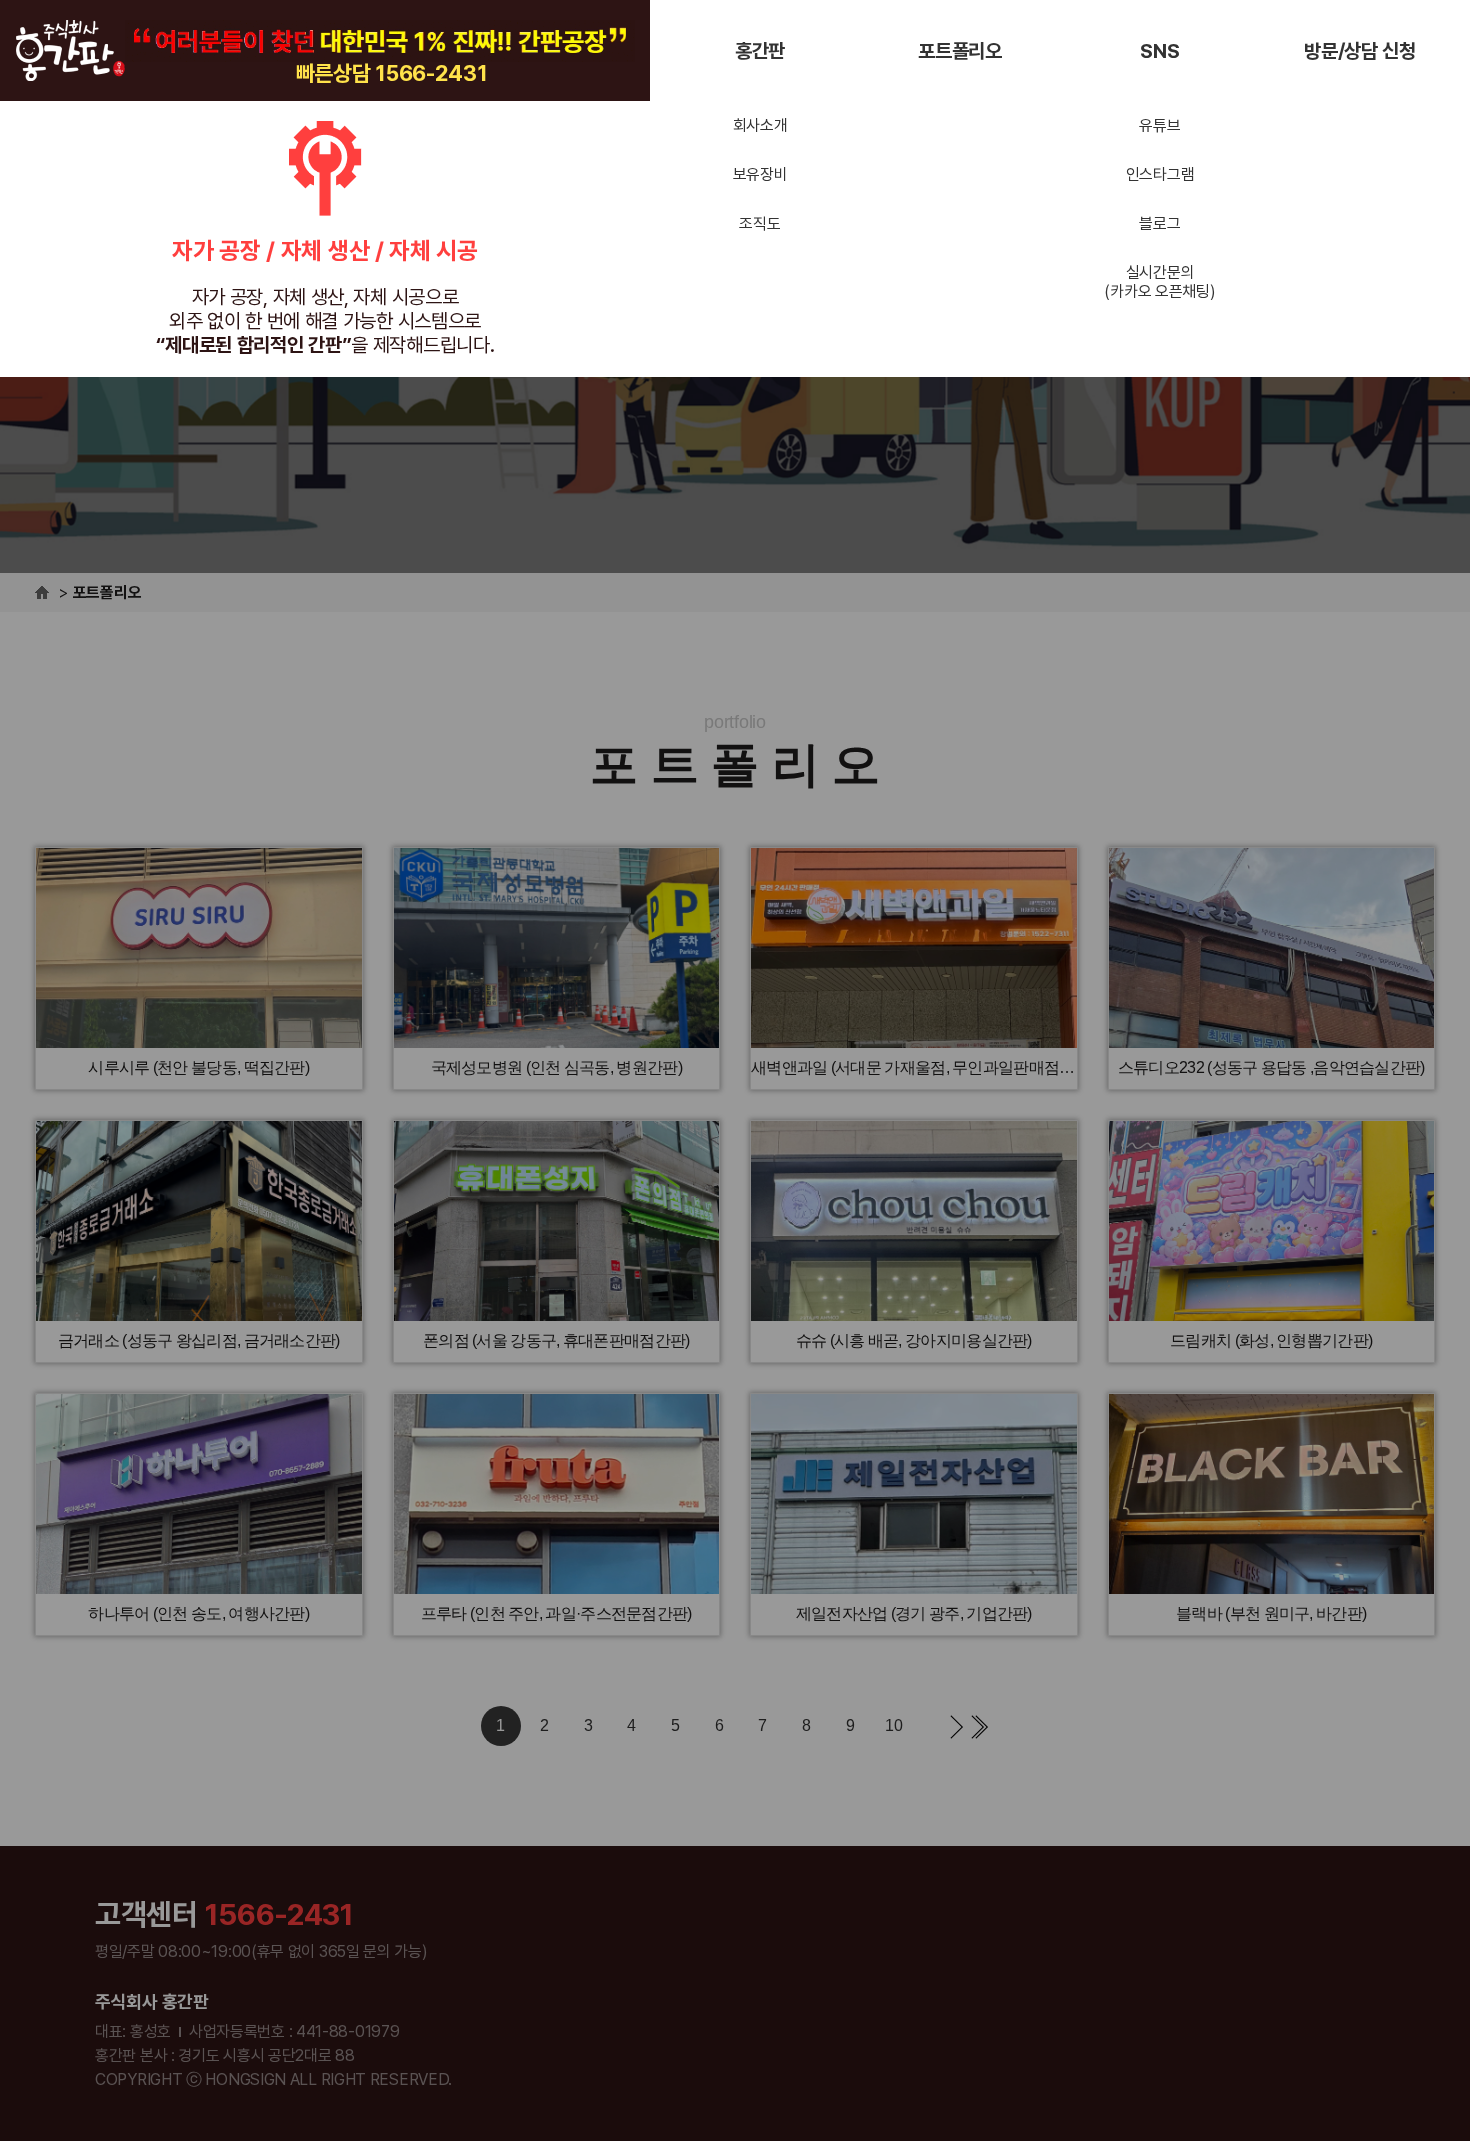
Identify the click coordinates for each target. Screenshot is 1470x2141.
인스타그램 (1160, 174)
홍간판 (760, 51)
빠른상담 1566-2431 (392, 73)
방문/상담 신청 (1360, 51)
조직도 (759, 223)
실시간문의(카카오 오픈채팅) (1159, 282)
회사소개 (760, 125)
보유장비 (760, 174)
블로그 (1159, 223)
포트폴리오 (960, 51)
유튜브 (1159, 125)
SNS (1159, 51)
